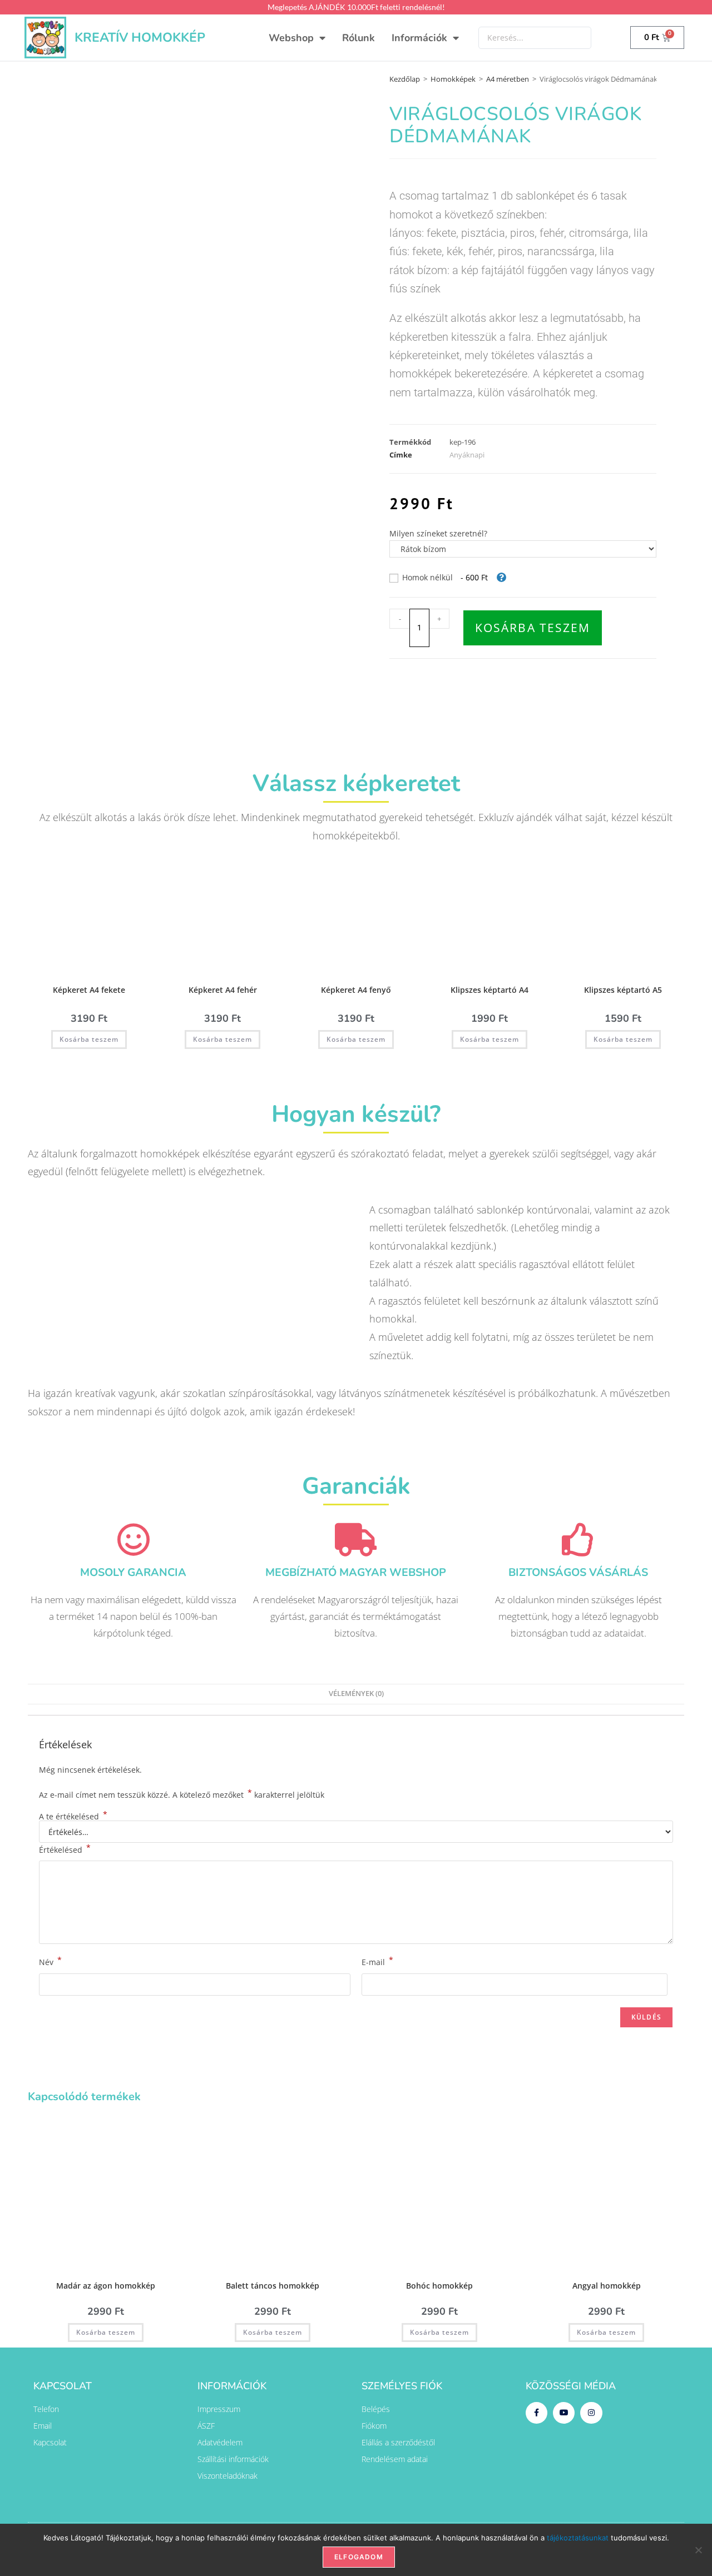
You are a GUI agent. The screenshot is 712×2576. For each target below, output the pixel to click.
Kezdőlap (405, 79)
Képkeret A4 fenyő (356, 990)
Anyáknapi (467, 455)
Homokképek (453, 79)
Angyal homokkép (607, 2286)
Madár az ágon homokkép (106, 2286)
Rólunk (359, 38)
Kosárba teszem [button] (89, 1039)
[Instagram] (591, 2413)
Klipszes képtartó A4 (489, 990)
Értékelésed (65, 1849)
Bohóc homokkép (439, 2286)
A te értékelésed (73, 1817)
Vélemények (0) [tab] (356, 1694)
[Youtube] (564, 2413)
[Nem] (698, 2550)
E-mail (377, 1961)
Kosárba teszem (533, 628)
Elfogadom (359, 2557)
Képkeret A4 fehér (223, 990)
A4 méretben (508, 79)
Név (50, 1961)
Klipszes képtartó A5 (623, 990)
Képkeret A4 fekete (89, 990)
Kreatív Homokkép (140, 38)
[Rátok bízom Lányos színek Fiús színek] (523, 549)
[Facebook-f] (537, 2413)
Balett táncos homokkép (273, 2286)
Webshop (291, 38)
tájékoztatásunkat (578, 2538)
